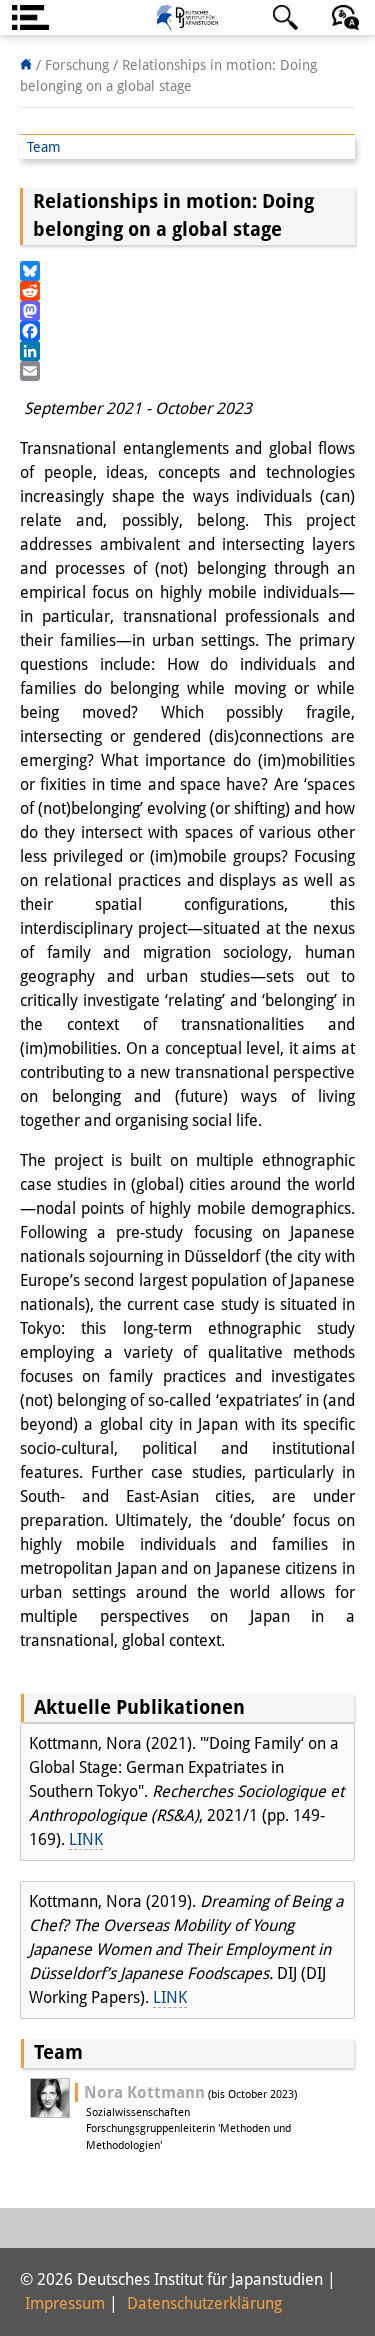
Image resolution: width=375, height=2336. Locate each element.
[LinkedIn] (187, 351)
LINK (86, 1839)
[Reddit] (187, 291)
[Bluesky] (187, 271)
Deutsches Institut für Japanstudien (188, 17)
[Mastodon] (187, 311)
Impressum (65, 2303)
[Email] (187, 371)
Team (44, 147)
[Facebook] (187, 331)
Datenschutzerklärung (204, 2303)
